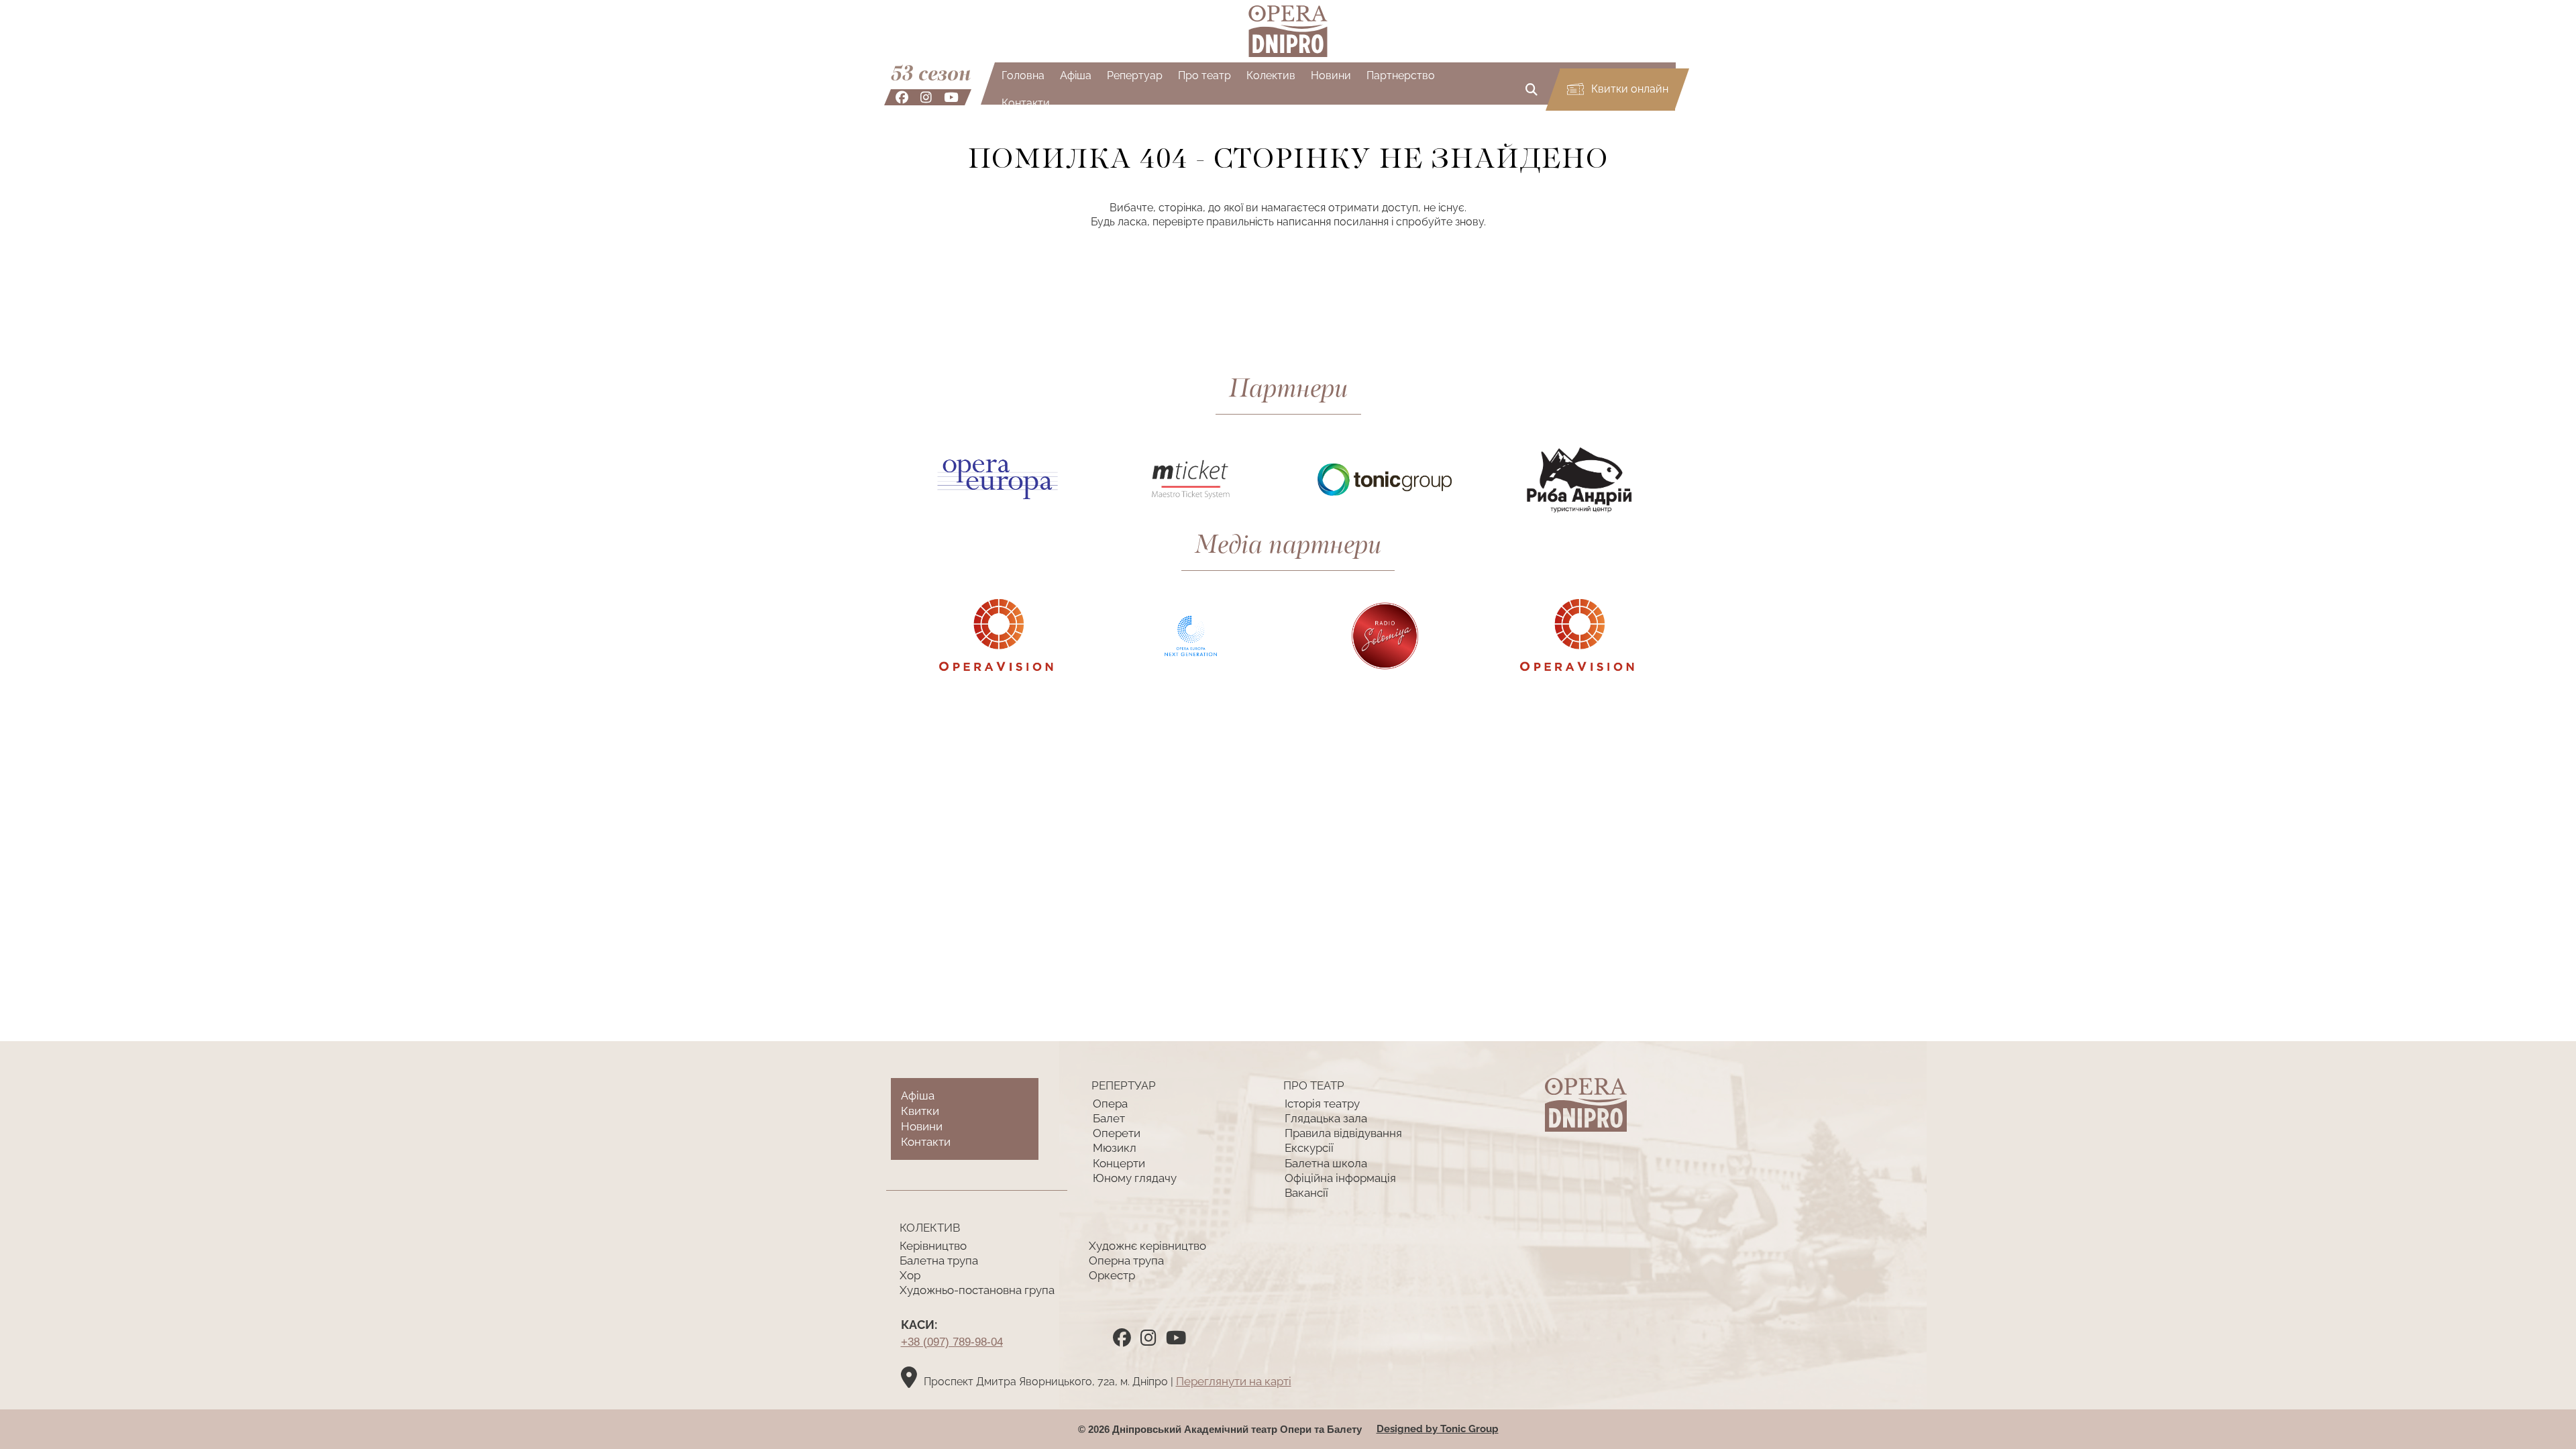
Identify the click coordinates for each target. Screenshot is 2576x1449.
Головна (1023, 75)
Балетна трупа (939, 1260)
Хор (910, 1275)
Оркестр (1112, 1275)
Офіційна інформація (1340, 1178)
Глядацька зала (1326, 1118)
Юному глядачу (1135, 1178)
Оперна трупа (1126, 1260)
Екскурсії (1309, 1148)
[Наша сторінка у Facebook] (902, 97)
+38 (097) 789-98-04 (952, 1342)
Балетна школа (1326, 1163)
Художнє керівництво (1147, 1246)
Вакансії (1306, 1193)
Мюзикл (1115, 1148)
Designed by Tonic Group (1438, 1429)
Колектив (1271, 75)
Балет (1109, 1118)
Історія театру (1322, 1104)
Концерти (1119, 1163)
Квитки (920, 1111)
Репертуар (1135, 75)
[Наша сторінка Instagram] (926, 97)
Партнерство (1401, 75)
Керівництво (933, 1246)
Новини (1331, 75)
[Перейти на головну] (1288, 31)
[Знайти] (1532, 90)
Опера (1110, 1104)
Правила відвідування (1343, 1133)
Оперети (1117, 1133)
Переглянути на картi (1234, 1381)
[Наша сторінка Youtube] (951, 97)
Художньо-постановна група (977, 1290)
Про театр (1204, 75)
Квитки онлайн (1628, 89)
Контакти (1026, 103)
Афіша (1076, 75)
